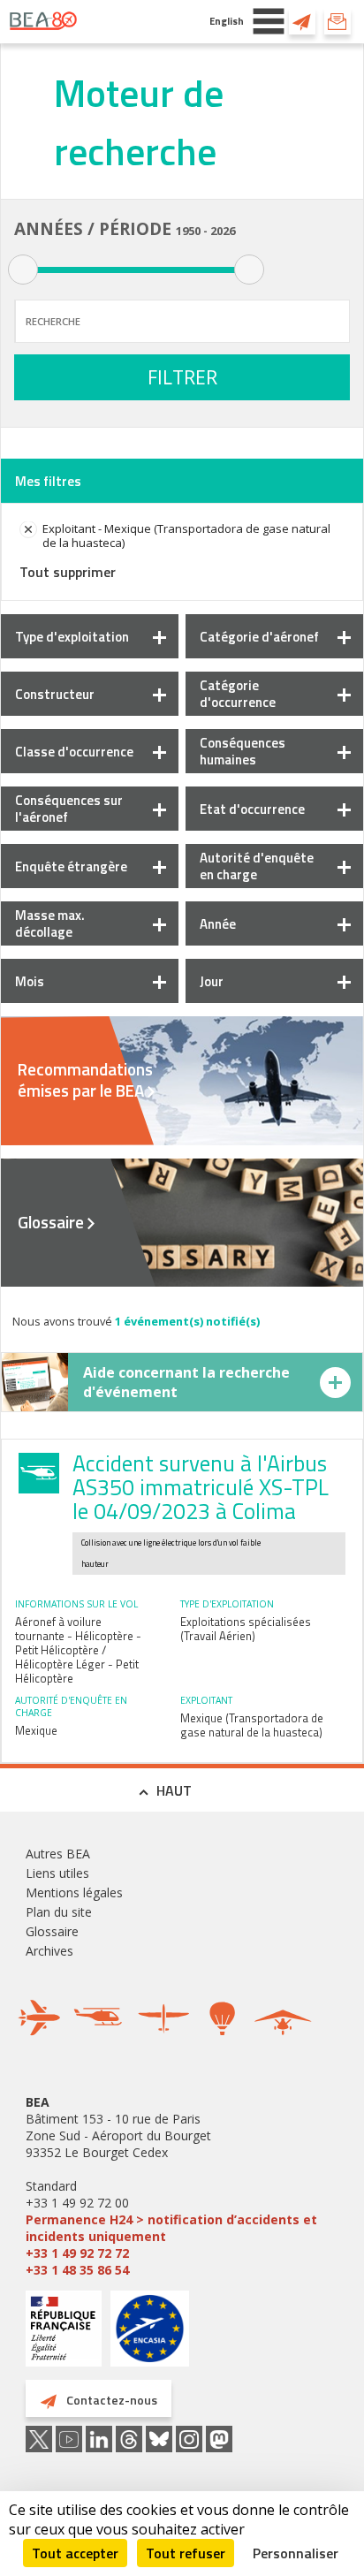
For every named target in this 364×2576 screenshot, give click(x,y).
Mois (30, 981)
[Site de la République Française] (64, 2331)
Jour (212, 981)
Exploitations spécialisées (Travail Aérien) (246, 1629)
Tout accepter (75, 2553)
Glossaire (51, 1222)
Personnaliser (296, 2553)
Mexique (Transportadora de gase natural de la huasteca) (252, 1725)
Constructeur (55, 694)
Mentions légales (74, 1892)
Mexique (36, 1730)
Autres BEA (58, 1854)
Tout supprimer (68, 572)
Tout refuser (186, 2553)
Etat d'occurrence (252, 809)
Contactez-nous (302, 21)
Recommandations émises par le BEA (85, 1080)
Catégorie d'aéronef (259, 637)
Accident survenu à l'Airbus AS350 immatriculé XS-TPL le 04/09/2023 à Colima (201, 1487)
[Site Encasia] (150, 2335)
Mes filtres (48, 481)
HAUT (174, 1790)
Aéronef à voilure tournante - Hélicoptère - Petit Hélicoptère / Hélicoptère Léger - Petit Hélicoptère (78, 1650)
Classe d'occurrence (74, 752)
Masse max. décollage (50, 923)
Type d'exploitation (72, 637)
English (227, 21)
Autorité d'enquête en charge (257, 866)
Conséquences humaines (243, 751)
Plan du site (59, 1912)
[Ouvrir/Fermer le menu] (269, 21)
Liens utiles (57, 1873)
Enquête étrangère (71, 866)
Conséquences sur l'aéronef (69, 809)
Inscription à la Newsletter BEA (337, 21)
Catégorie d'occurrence (238, 694)
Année (218, 924)
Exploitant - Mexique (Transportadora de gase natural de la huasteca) (186, 536)
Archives (49, 1951)
